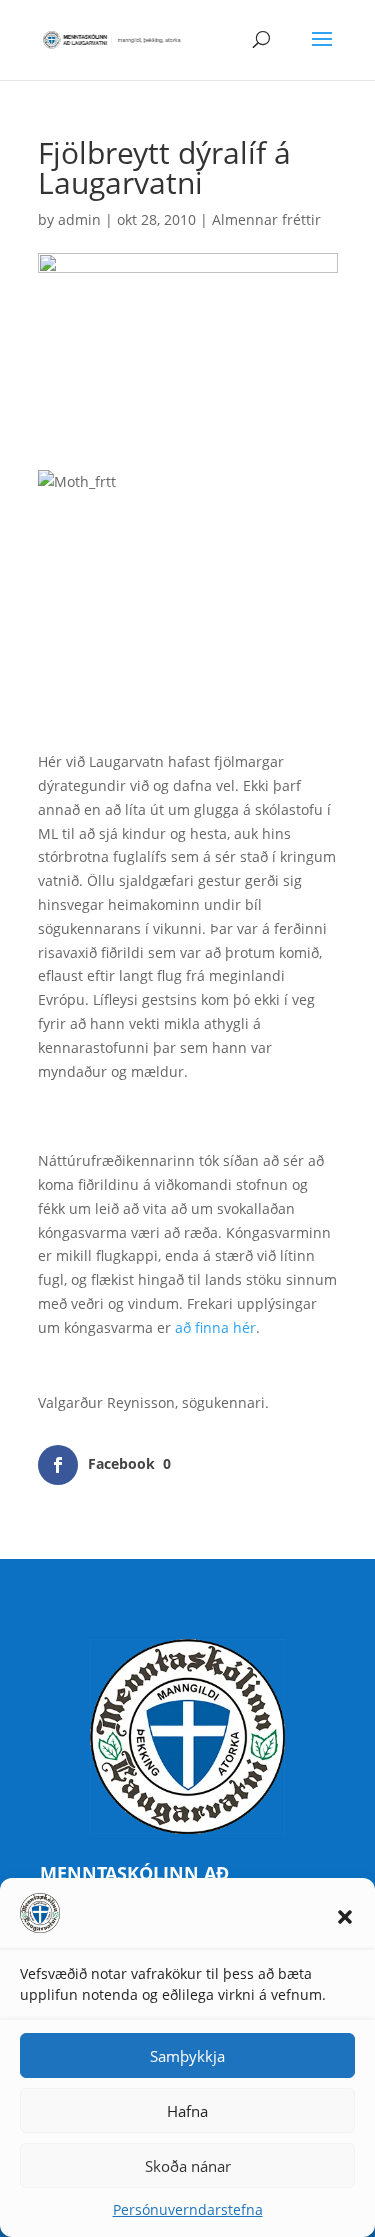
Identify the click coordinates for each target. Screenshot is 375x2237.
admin (79, 219)
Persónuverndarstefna (188, 2209)
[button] (345, 1917)
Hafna (187, 2111)
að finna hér (215, 1327)
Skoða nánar (188, 2166)
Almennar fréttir (266, 219)
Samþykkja (187, 2056)
